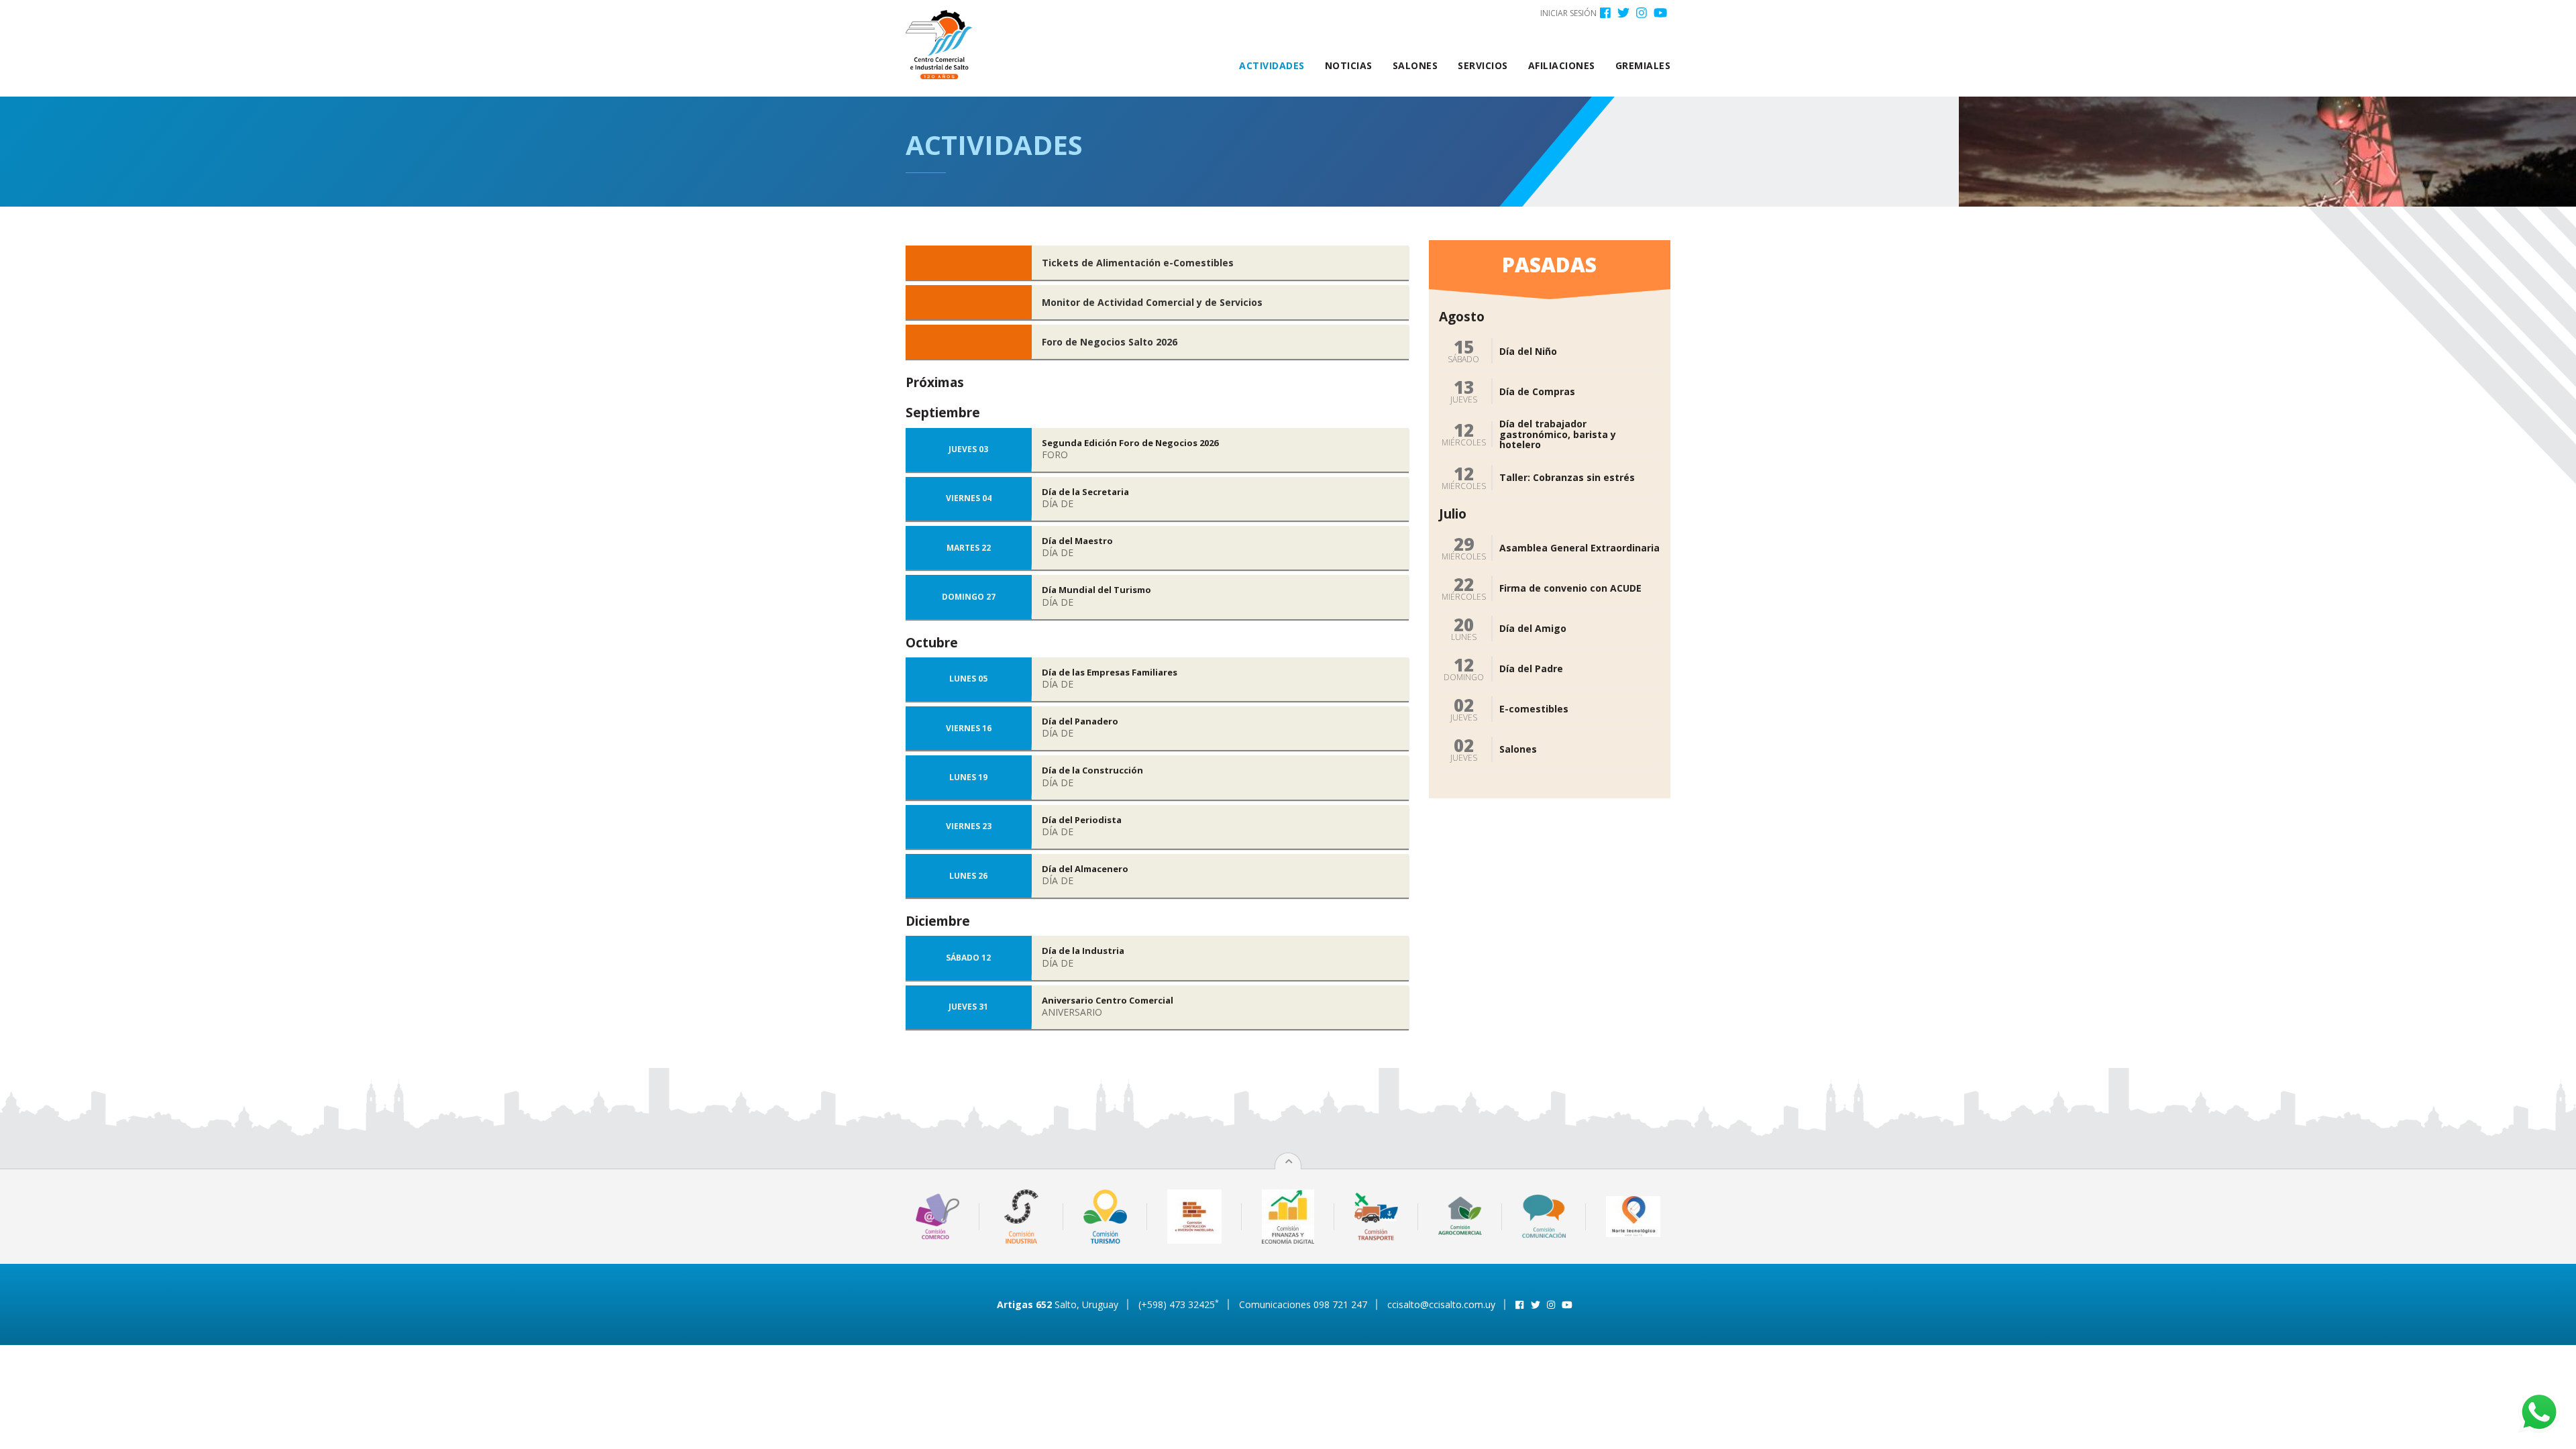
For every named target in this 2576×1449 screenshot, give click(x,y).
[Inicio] (944, 45)
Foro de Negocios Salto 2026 (1110, 342)
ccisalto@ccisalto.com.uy (1441, 1304)
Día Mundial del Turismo (1096, 590)
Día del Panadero (1080, 721)
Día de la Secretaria (1085, 492)
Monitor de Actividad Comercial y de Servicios (1152, 302)
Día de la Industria (1083, 951)
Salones (1415, 65)
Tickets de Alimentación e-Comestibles (1138, 263)
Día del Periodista (1082, 820)
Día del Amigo (1533, 628)
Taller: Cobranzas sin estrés (1567, 477)
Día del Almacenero (1085, 869)
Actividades (1272, 65)
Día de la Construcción (1092, 770)
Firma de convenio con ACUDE (1570, 588)
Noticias (1349, 65)
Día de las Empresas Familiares (1110, 672)
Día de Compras (1537, 391)
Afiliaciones (1562, 65)
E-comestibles (1534, 709)
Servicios (1483, 65)
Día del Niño (1528, 351)
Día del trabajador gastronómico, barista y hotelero (1558, 434)
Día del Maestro (1077, 541)
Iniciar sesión (1568, 13)
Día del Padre (1531, 668)
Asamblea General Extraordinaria (1579, 548)
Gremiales (1643, 65)
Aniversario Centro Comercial (1108, 1000)
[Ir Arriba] (1289, 1162)
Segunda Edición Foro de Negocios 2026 (1130, 443)
